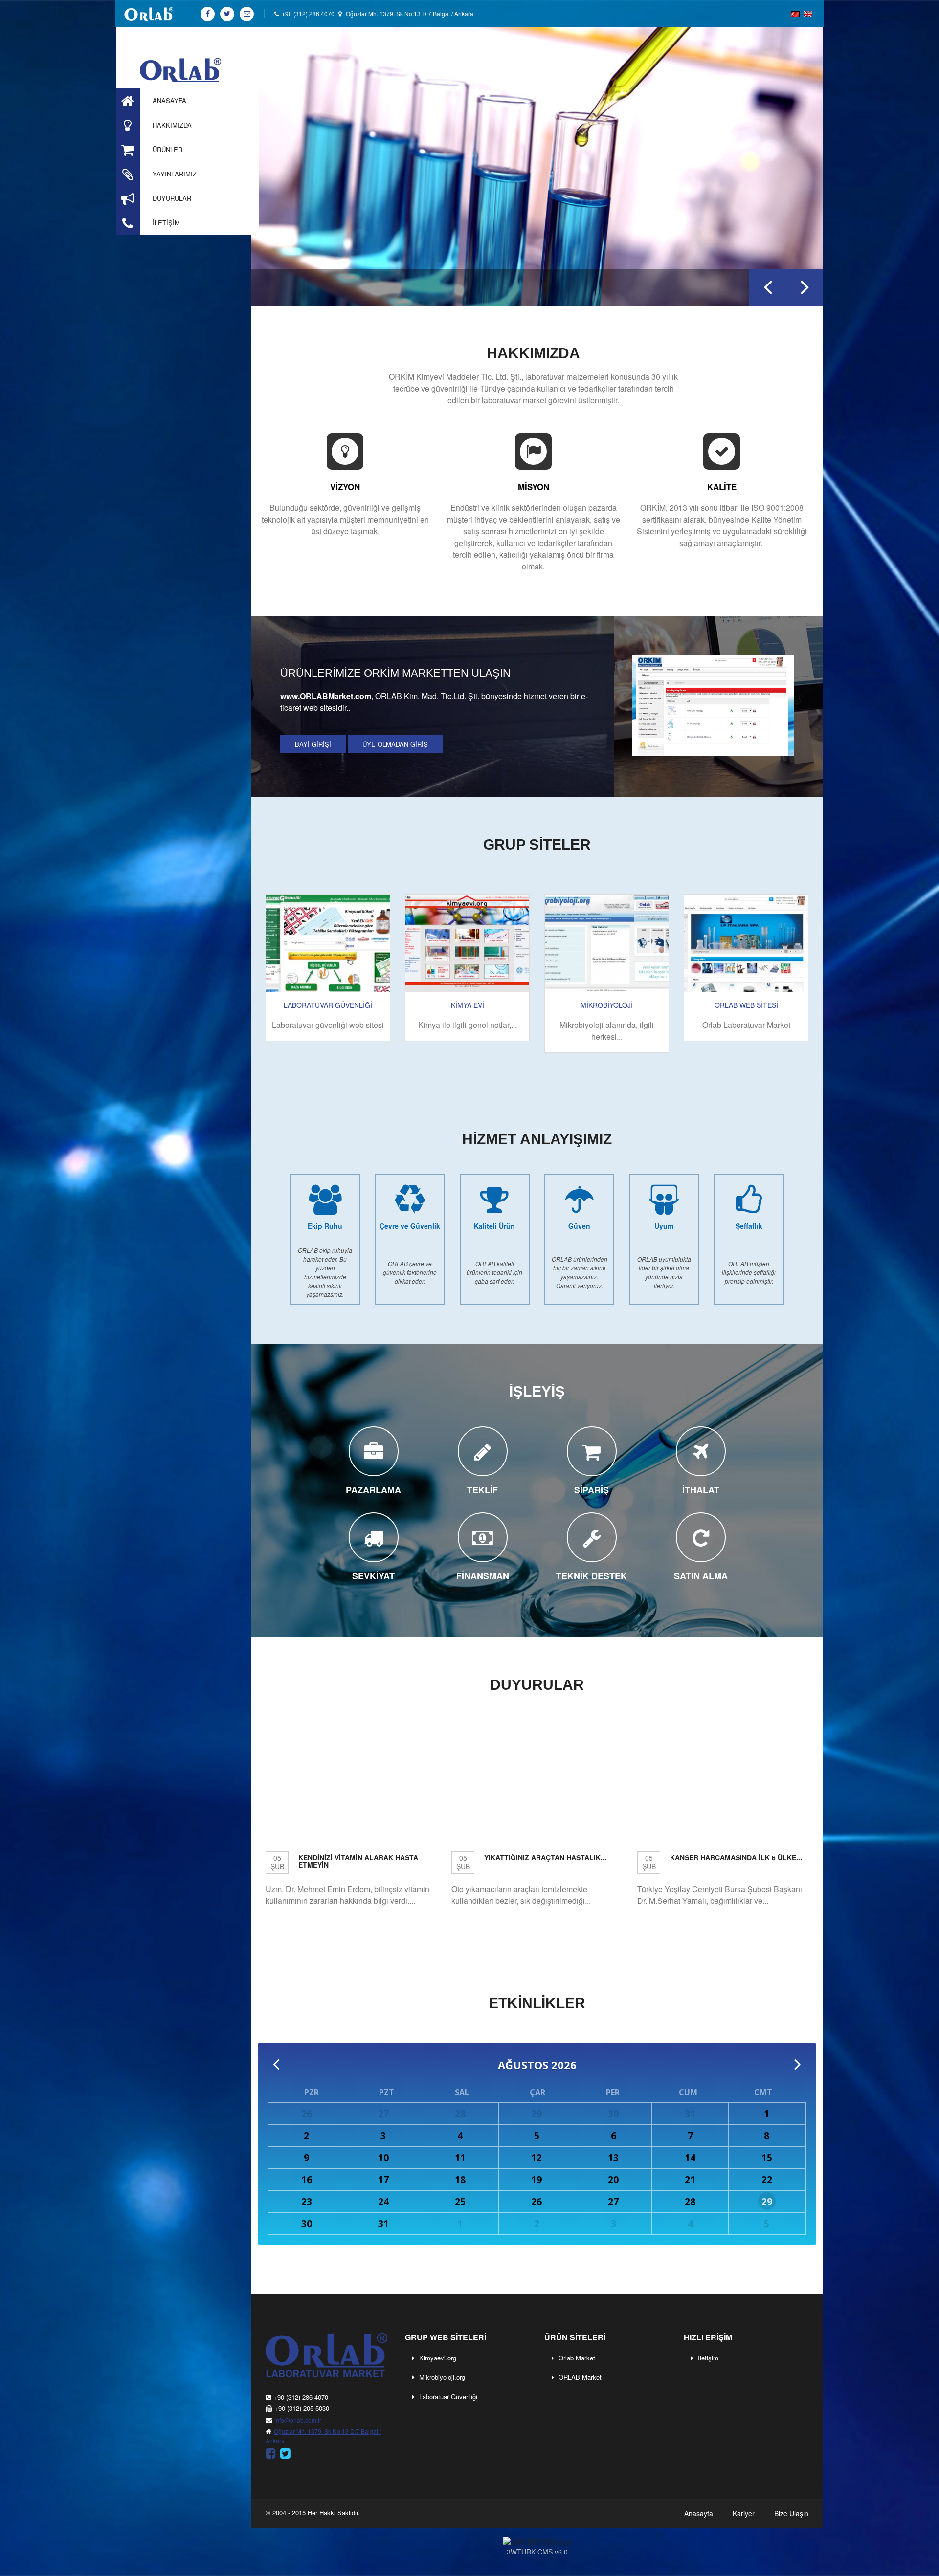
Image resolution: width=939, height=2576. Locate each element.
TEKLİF (482, 1490)
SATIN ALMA (701, 1576)
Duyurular (537, 1685)
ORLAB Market (580, 2377)
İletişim (708, 2358)
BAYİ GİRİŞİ (313, 744)
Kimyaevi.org (438, 2358)
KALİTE (722, 487)
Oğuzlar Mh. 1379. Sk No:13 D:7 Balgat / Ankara (410, 13)
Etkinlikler (537, 2003)
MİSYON (534, 487)
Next (805, 305)
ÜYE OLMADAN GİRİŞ (395, 744)
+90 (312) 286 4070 (307, 13)
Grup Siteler (537, 844)
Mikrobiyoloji (607, 1005)
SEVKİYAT (373, 1576)
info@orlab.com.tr (298, 2420)
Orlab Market (577, 2358)
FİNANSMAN (483, 1576)
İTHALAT (701, 1490)
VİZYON (345, 487)
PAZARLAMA (373, 1490)
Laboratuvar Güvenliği (328, 1005)
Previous (772, 305)
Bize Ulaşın (791, 2513)
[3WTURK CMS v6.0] (537, 2541)
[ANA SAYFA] (188, 69)
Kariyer (744, 2513)
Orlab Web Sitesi (746, 1005)
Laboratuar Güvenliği (448, 2396)
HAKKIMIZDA (533, 353)
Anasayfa (699, 2513)
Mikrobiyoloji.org (442, 2377)
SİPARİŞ (592, 1490)
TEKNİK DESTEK (592, 1576)
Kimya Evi (468, 1005)
